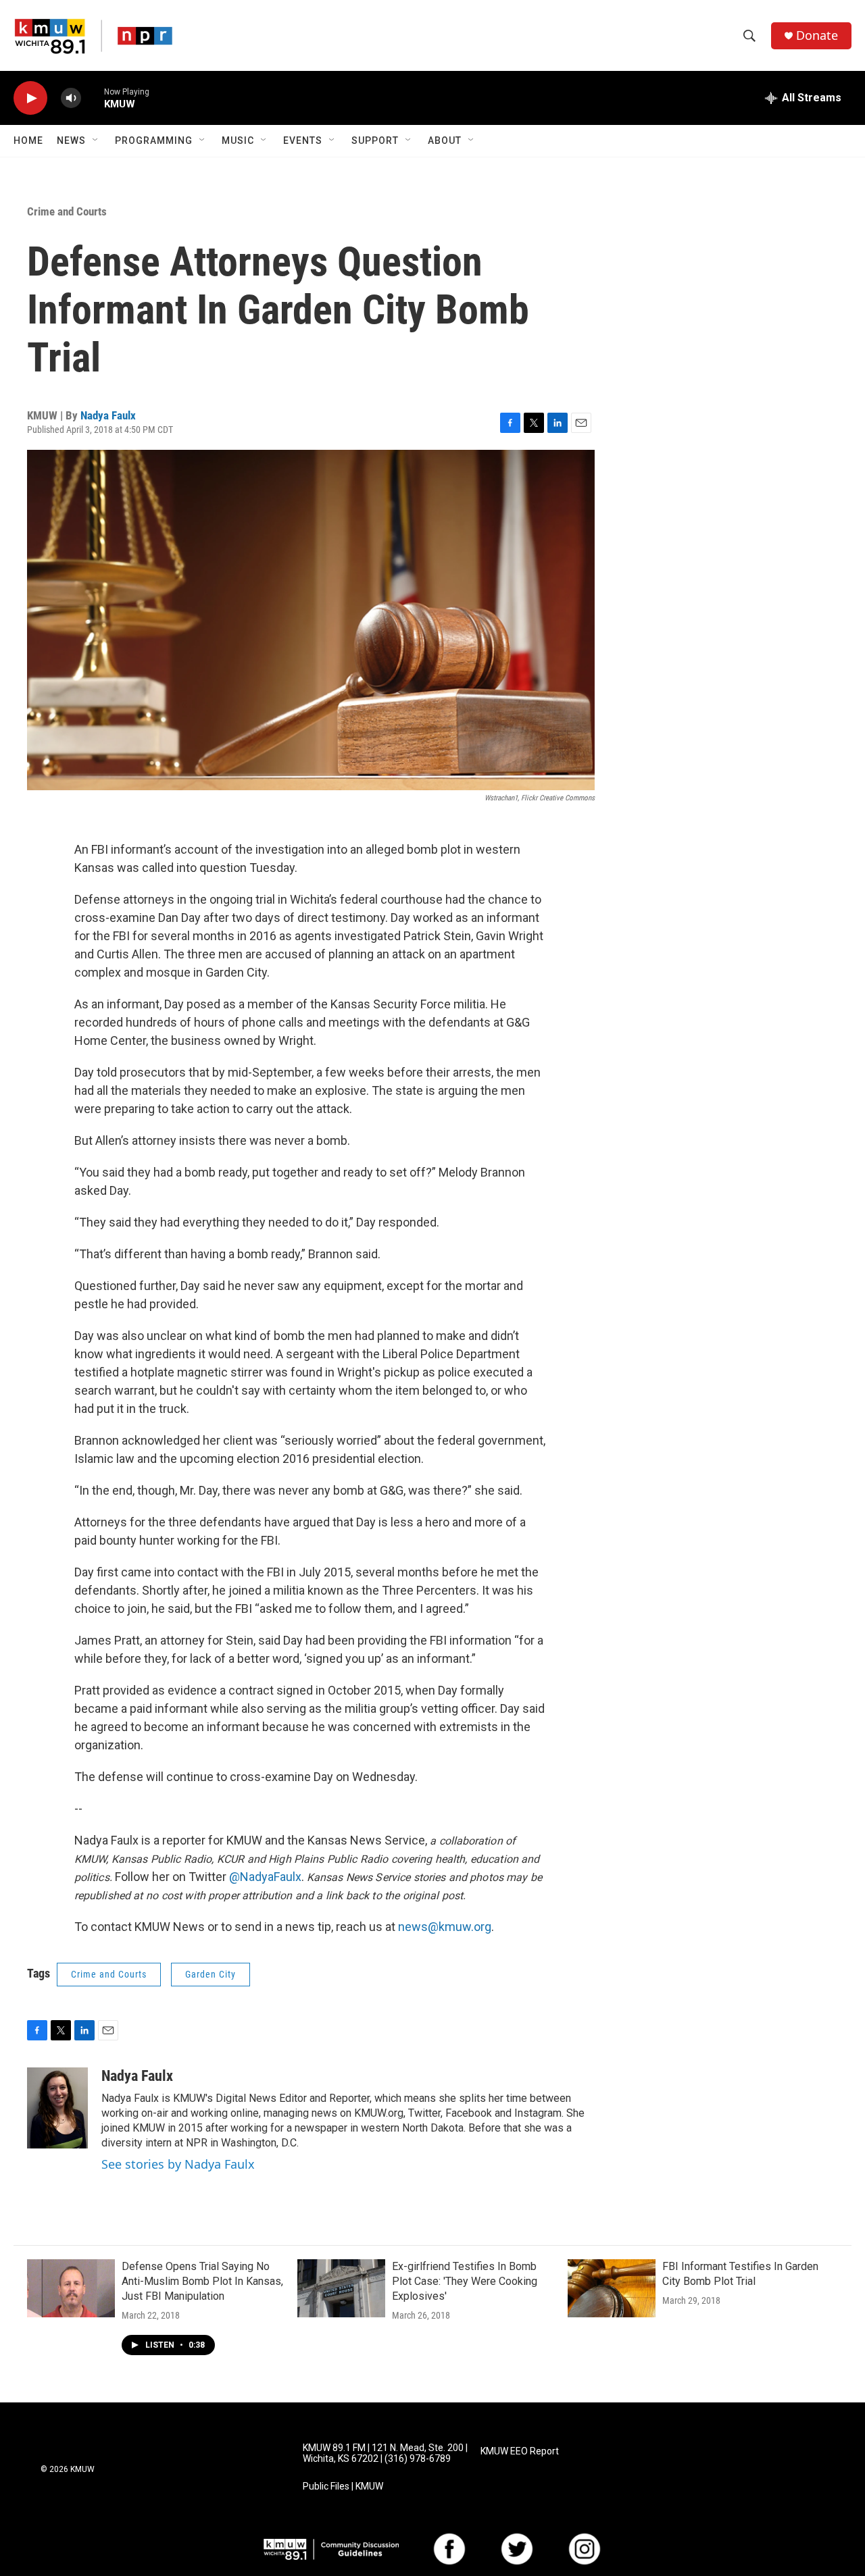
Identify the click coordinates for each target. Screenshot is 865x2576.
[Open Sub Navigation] (96, 140)
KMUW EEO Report (520, 2451)
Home (28, 140)
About (445, 140)
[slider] (93, 98)
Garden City (211, 1974)
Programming (154, 140)
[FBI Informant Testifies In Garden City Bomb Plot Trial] (612, 2288)
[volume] (71, 98)
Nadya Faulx (108, 415)
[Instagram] (585, 2549)
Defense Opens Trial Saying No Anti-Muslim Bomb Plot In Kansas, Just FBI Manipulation (202, 2281)
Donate (817, 35)
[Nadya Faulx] (57, 2108)
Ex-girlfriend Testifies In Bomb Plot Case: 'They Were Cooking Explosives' (465, 2281)
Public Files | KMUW (343, 2487)
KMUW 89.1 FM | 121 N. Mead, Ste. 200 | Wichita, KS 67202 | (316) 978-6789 (385, 2453)
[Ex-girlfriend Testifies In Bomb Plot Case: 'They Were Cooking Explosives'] (341, 2288)
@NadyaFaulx (265, 1877)
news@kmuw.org (445, 1927)
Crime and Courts (67, 211)
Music (238, 140)
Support (375, 140)
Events (303, 140)
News (71, 140)
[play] (30, 98)
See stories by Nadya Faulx (178, 2164)
